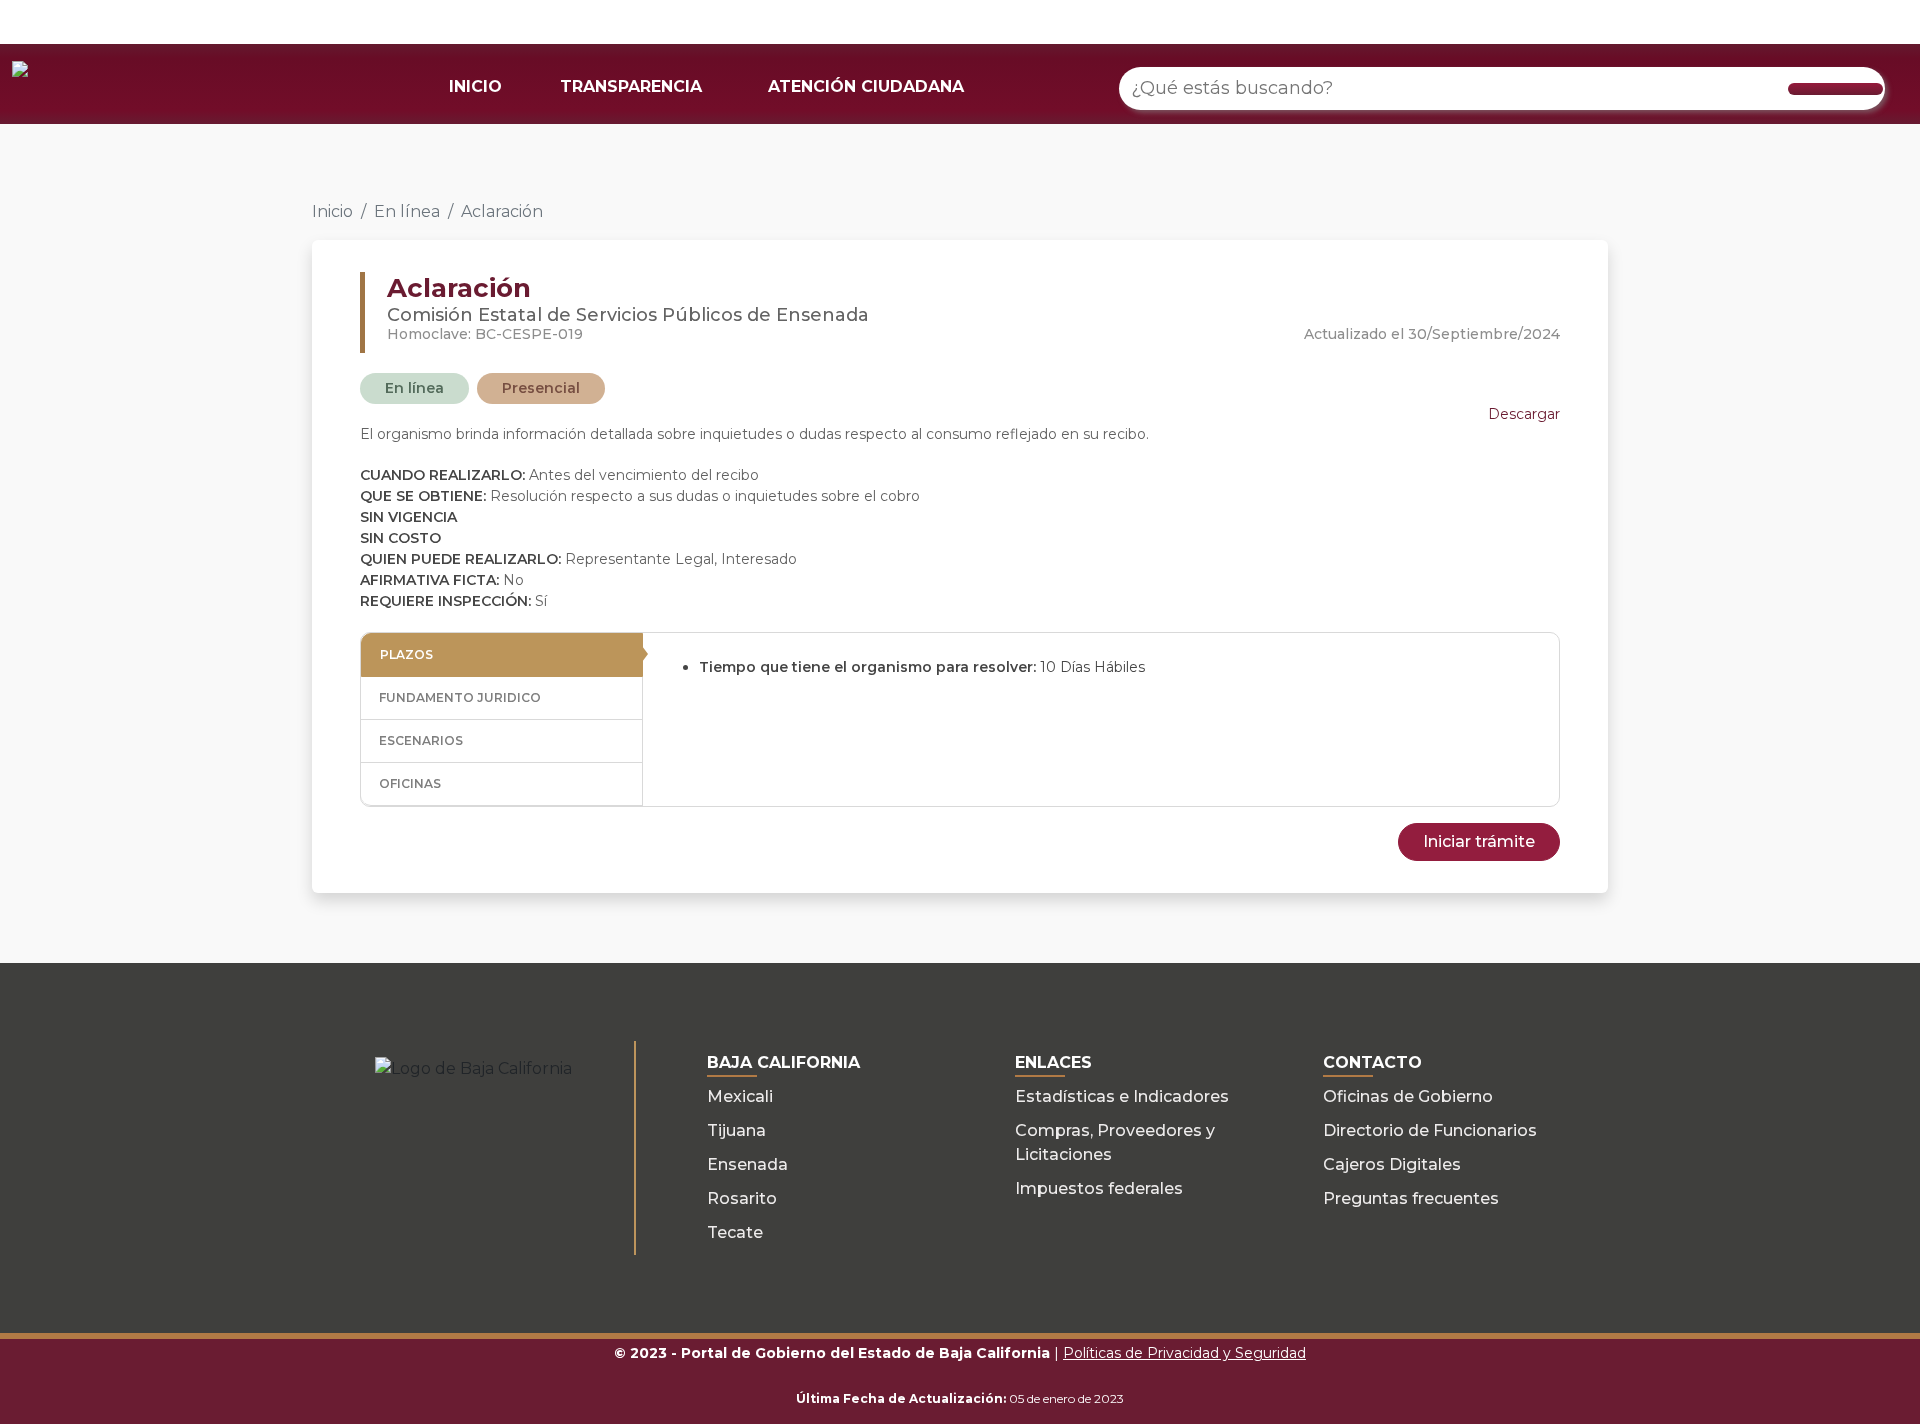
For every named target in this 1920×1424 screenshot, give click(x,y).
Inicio (332, 211)
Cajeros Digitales (1392, 1164)
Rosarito (742, 1198)
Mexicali (740, 1096)
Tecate (735, 1232)
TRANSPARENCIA (631, 86)
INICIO (475, 86)
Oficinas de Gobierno (1408, 1096)
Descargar (1524, 414)
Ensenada (747, 1164)
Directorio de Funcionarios (1430, 1130)
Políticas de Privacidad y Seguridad (1184, 1353)
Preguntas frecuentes (1411, 1198)
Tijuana (736, 1130)
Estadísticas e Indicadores (1122, 1096)
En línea (407, 211)
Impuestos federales (1099, 1188)
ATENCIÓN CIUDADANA (866, 86)
